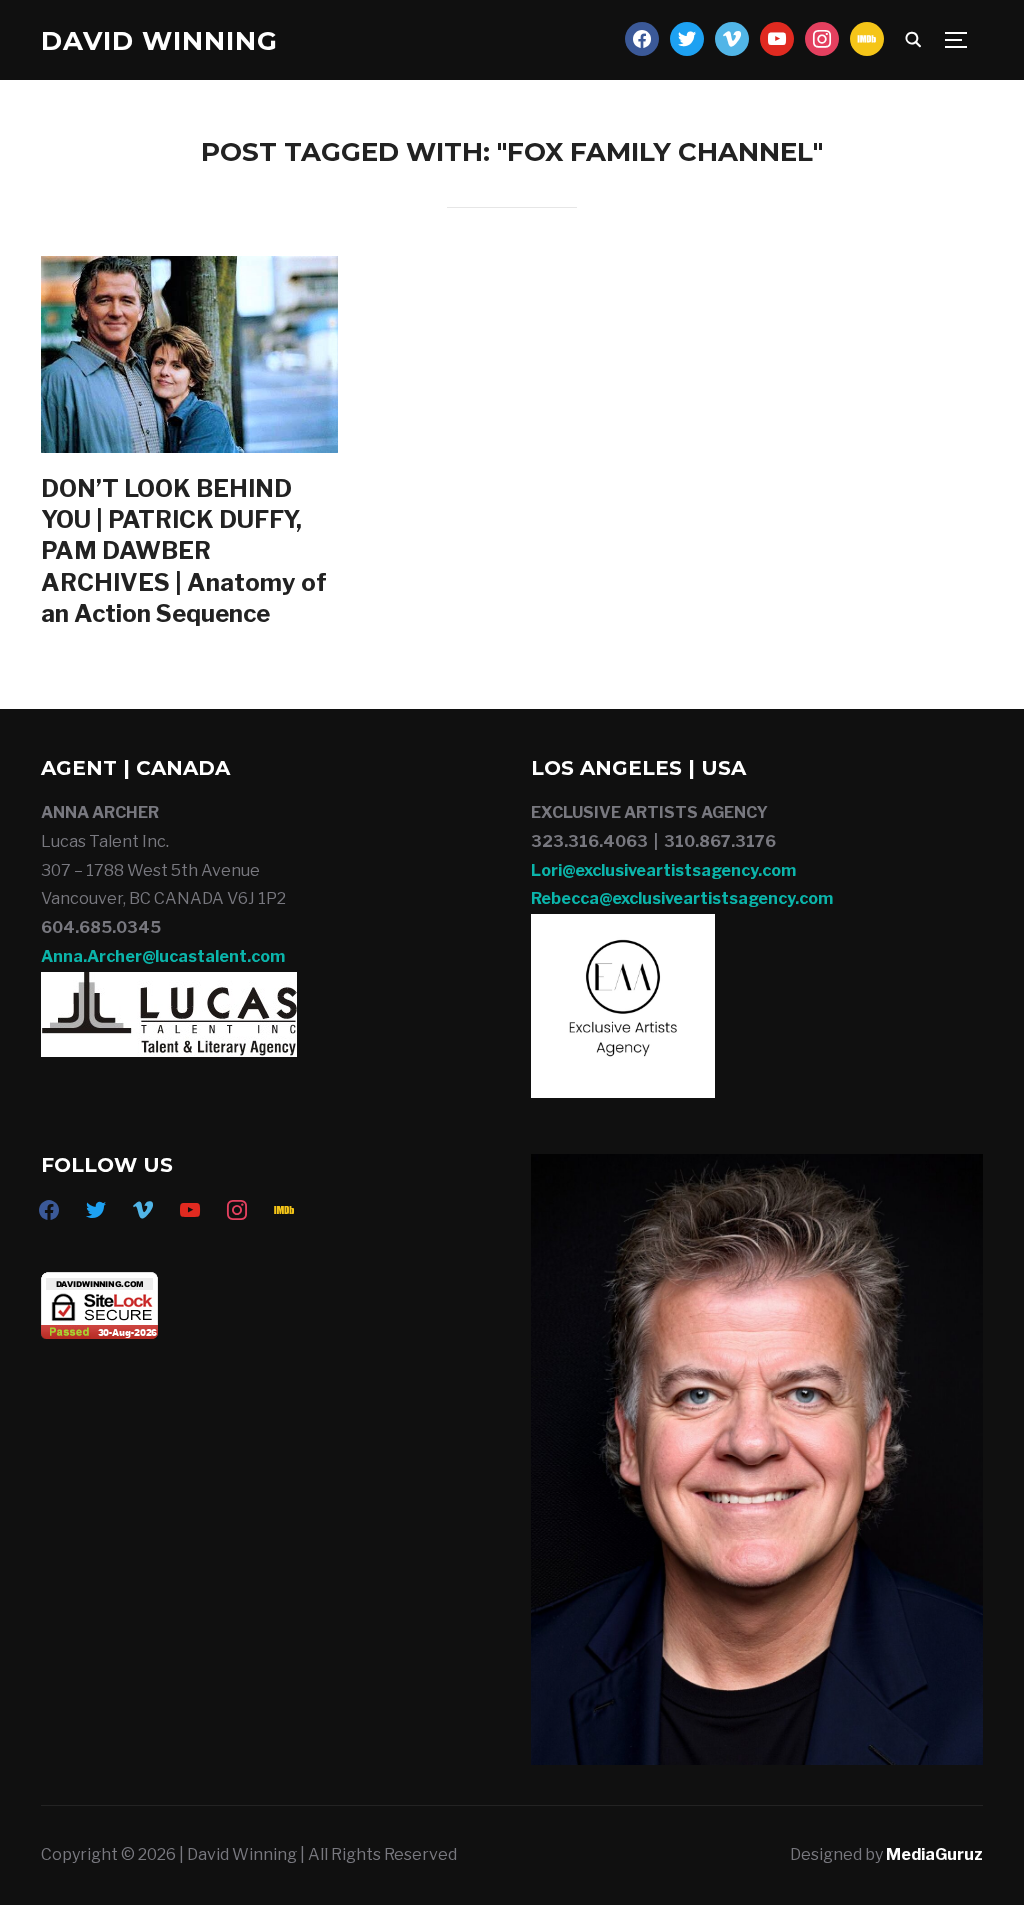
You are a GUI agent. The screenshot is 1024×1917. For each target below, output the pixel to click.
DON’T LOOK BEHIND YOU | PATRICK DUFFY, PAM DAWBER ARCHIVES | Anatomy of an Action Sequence (184, 551)
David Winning (159, 41)
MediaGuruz (934, 1854)
